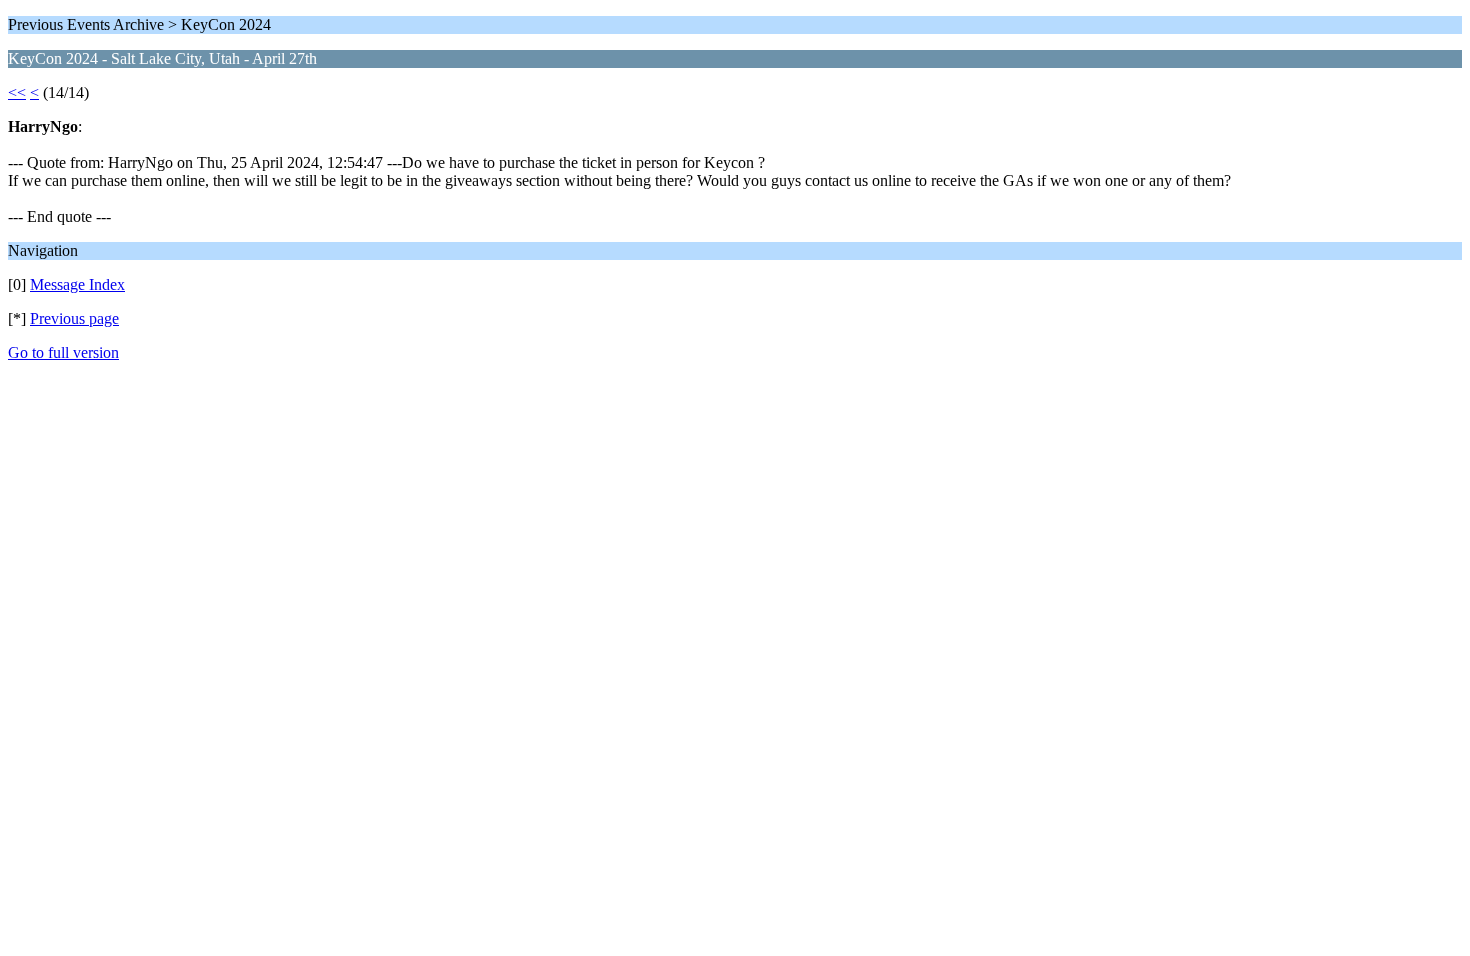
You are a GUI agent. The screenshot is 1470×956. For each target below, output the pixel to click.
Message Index (77, 284)
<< (17, 92)
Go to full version (63, 352)
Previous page (74, 318)
